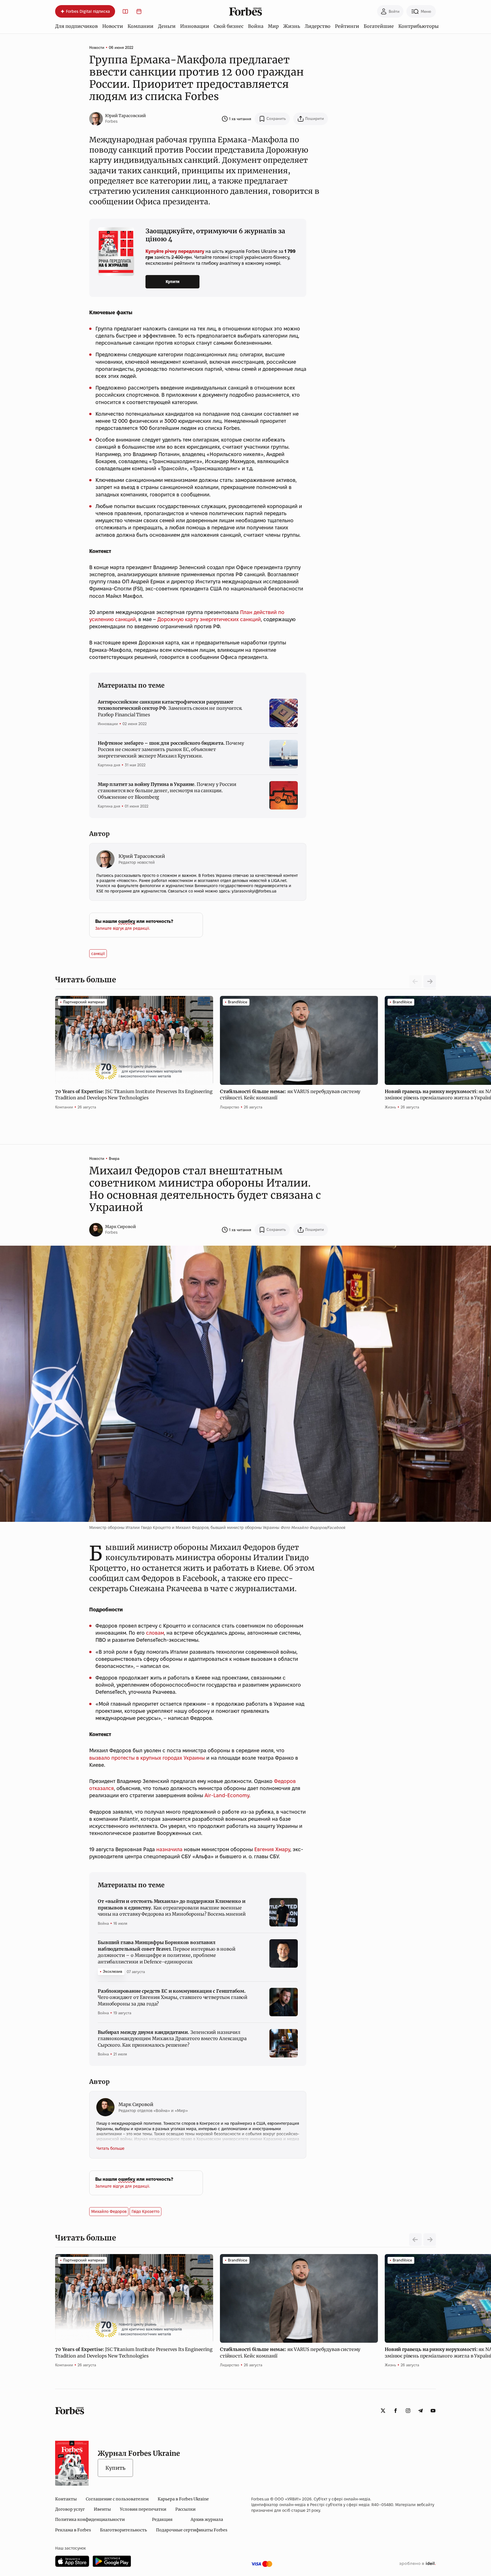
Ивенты (102, 2509)
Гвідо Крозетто (145, 2211)
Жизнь (292, 26)
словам (155, 1633)
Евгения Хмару (272, 1849)
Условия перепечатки (143, 2509)
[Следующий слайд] (430, 981)
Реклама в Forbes (73, 2530)
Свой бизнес (229, 26)
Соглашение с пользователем (117, 2499)
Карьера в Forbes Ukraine (183, 2499)
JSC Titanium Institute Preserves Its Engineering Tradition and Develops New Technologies (134, 1095)
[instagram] (408, 2411)
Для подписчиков (76, 26)
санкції (98, 954)
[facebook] (396, 2411)
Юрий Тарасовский (125, 116)
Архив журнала (207, 2519)
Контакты (66, 2499)
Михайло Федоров (109, 2211)
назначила (169, 1849)
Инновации (195, 26)
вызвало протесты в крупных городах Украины (147, 1758)
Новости (113, 26)
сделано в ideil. (417, 2564)
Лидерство (318, 26)
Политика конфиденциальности (90, 2519)
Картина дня (109, 765)
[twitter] (383, 2411)
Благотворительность (123, 2530)
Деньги (167, 26)
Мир (273, 26)
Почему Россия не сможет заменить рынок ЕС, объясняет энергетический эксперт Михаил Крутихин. (171, 749)
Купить (115, 2468)
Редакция (162, 2519)
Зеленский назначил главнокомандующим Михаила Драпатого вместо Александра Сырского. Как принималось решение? (172, 2039)
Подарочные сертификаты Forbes (192, 2530)
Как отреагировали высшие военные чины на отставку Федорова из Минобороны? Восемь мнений (172, 1908)
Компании (141, 26)
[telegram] (421, 2411)
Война (256, 26)
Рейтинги (347, 26)
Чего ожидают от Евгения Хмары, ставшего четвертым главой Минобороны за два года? (173, 1997)
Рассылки (185, 2509)
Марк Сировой (120, 1227)
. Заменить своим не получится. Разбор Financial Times (170, 708)
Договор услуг (70, 2509)
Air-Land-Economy (227, 1795)
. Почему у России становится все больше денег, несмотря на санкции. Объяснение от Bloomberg (167, 791)
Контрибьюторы (419, 26)
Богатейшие (379, 26)
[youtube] (433, 2411)
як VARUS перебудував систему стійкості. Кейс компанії (290, 1095)
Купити (173, 282)
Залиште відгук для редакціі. (123, 928)
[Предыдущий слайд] (415, 2240)
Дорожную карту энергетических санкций (209, 619)
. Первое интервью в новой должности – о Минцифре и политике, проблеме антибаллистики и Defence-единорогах (167, 1952)
